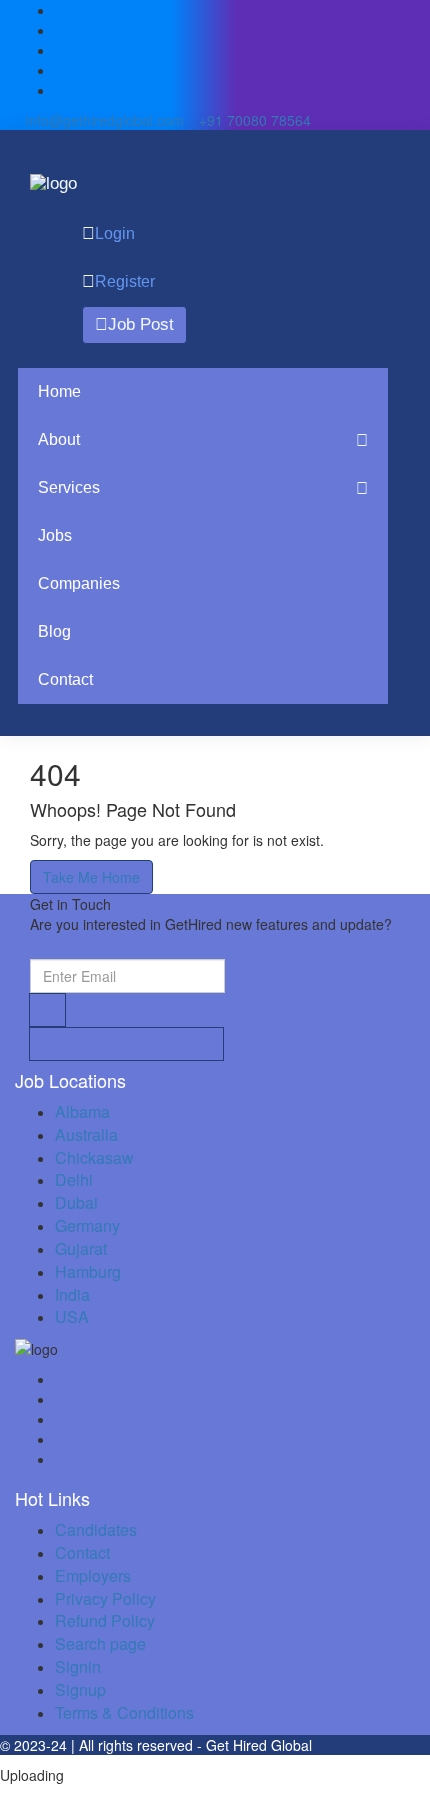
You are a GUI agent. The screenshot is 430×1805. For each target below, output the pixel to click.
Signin (78, 1666)
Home (59, 391)
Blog (54, 631)
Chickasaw (94, 1157)
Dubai (76, 1202)
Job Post (141, 324)
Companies (79, 583)
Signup (80, 1689)
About (59, 439)
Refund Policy (105, 1620)
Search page (100, 1643)
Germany (87, 1225)
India (72, 1294)
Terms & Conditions (124, 1712)
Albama (82, 1111)
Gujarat (81, 1248)
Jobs (55, 535)
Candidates (96, 1529)
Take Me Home (91, 877)
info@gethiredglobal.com (105, 120)
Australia (86, 1134)
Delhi (74, 1179)
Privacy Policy (105, 1598)
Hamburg (88, 1271)
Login (115, 233)
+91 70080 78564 (253, 120)
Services (69, 487)
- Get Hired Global (254, 1745)
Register (125, 281)
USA (72, 1316)
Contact (65, 679)
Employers (93, 1575)
